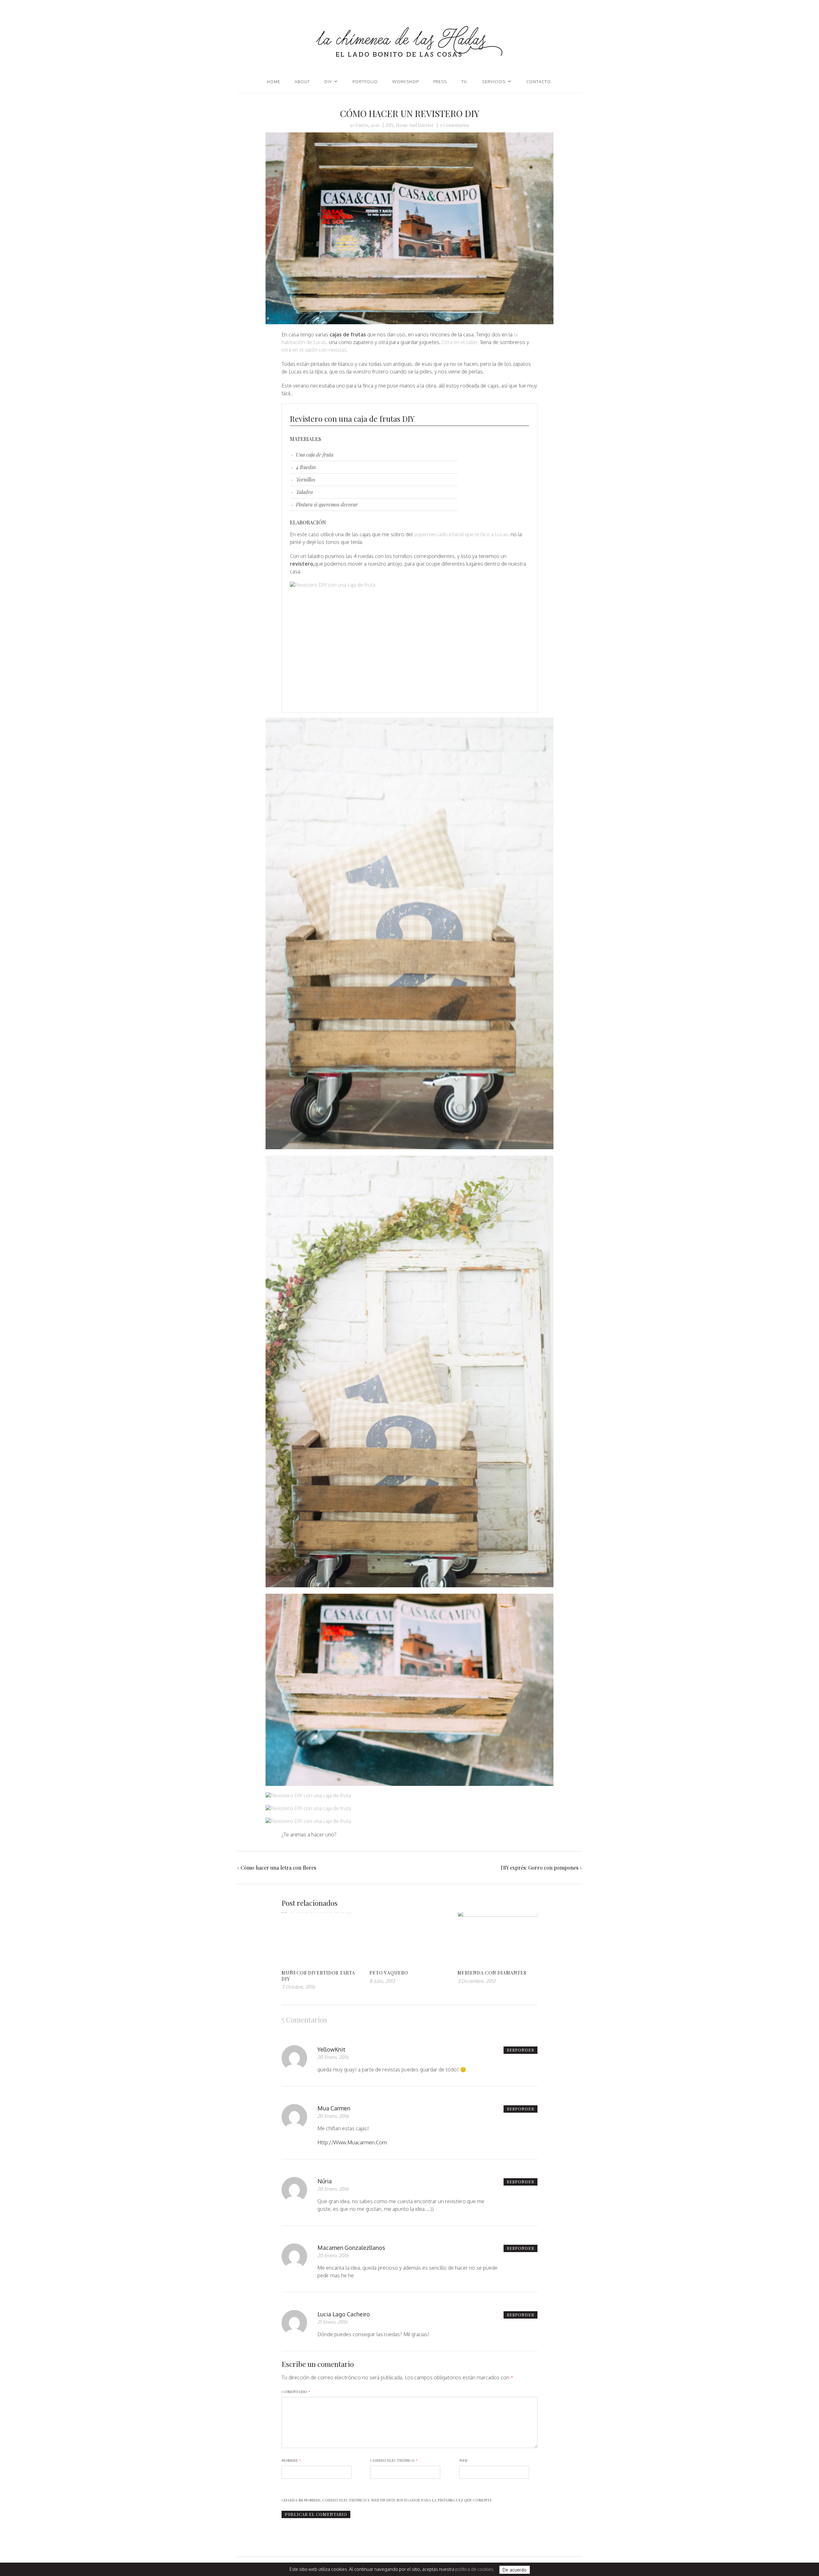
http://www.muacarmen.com (352, 2142)
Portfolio (365, 82)
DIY (328, 82)
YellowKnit (331, 2049)
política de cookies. (475, 2569)
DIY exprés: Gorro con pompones (540, 1868)
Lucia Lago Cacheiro (344, 2314)
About (302, 82)
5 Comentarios (455, 125)
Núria (325, 2181)
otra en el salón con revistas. (315, 350)
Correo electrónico (394, 2460)
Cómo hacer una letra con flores (278, 1868)
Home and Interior (415, 125)
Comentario (296, 2391)
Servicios (494, 82)
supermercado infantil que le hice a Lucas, (462, 534)
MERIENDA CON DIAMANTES (492, 1973)
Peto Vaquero (389, 1973)
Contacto (539, 82)
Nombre (291, 2460)
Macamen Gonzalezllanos (351, 2248)
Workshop (406, 82)
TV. (465, 82)
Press (440, 82)
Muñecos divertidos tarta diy (318, 1976)
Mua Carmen (334, 2108)
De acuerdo (515, 2570)
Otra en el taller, (461, 342)
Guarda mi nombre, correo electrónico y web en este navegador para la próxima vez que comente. (387, 2500)
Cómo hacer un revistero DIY (410, 113)
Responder (521, 2050)
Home (274, 82)
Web (463, 2460)
